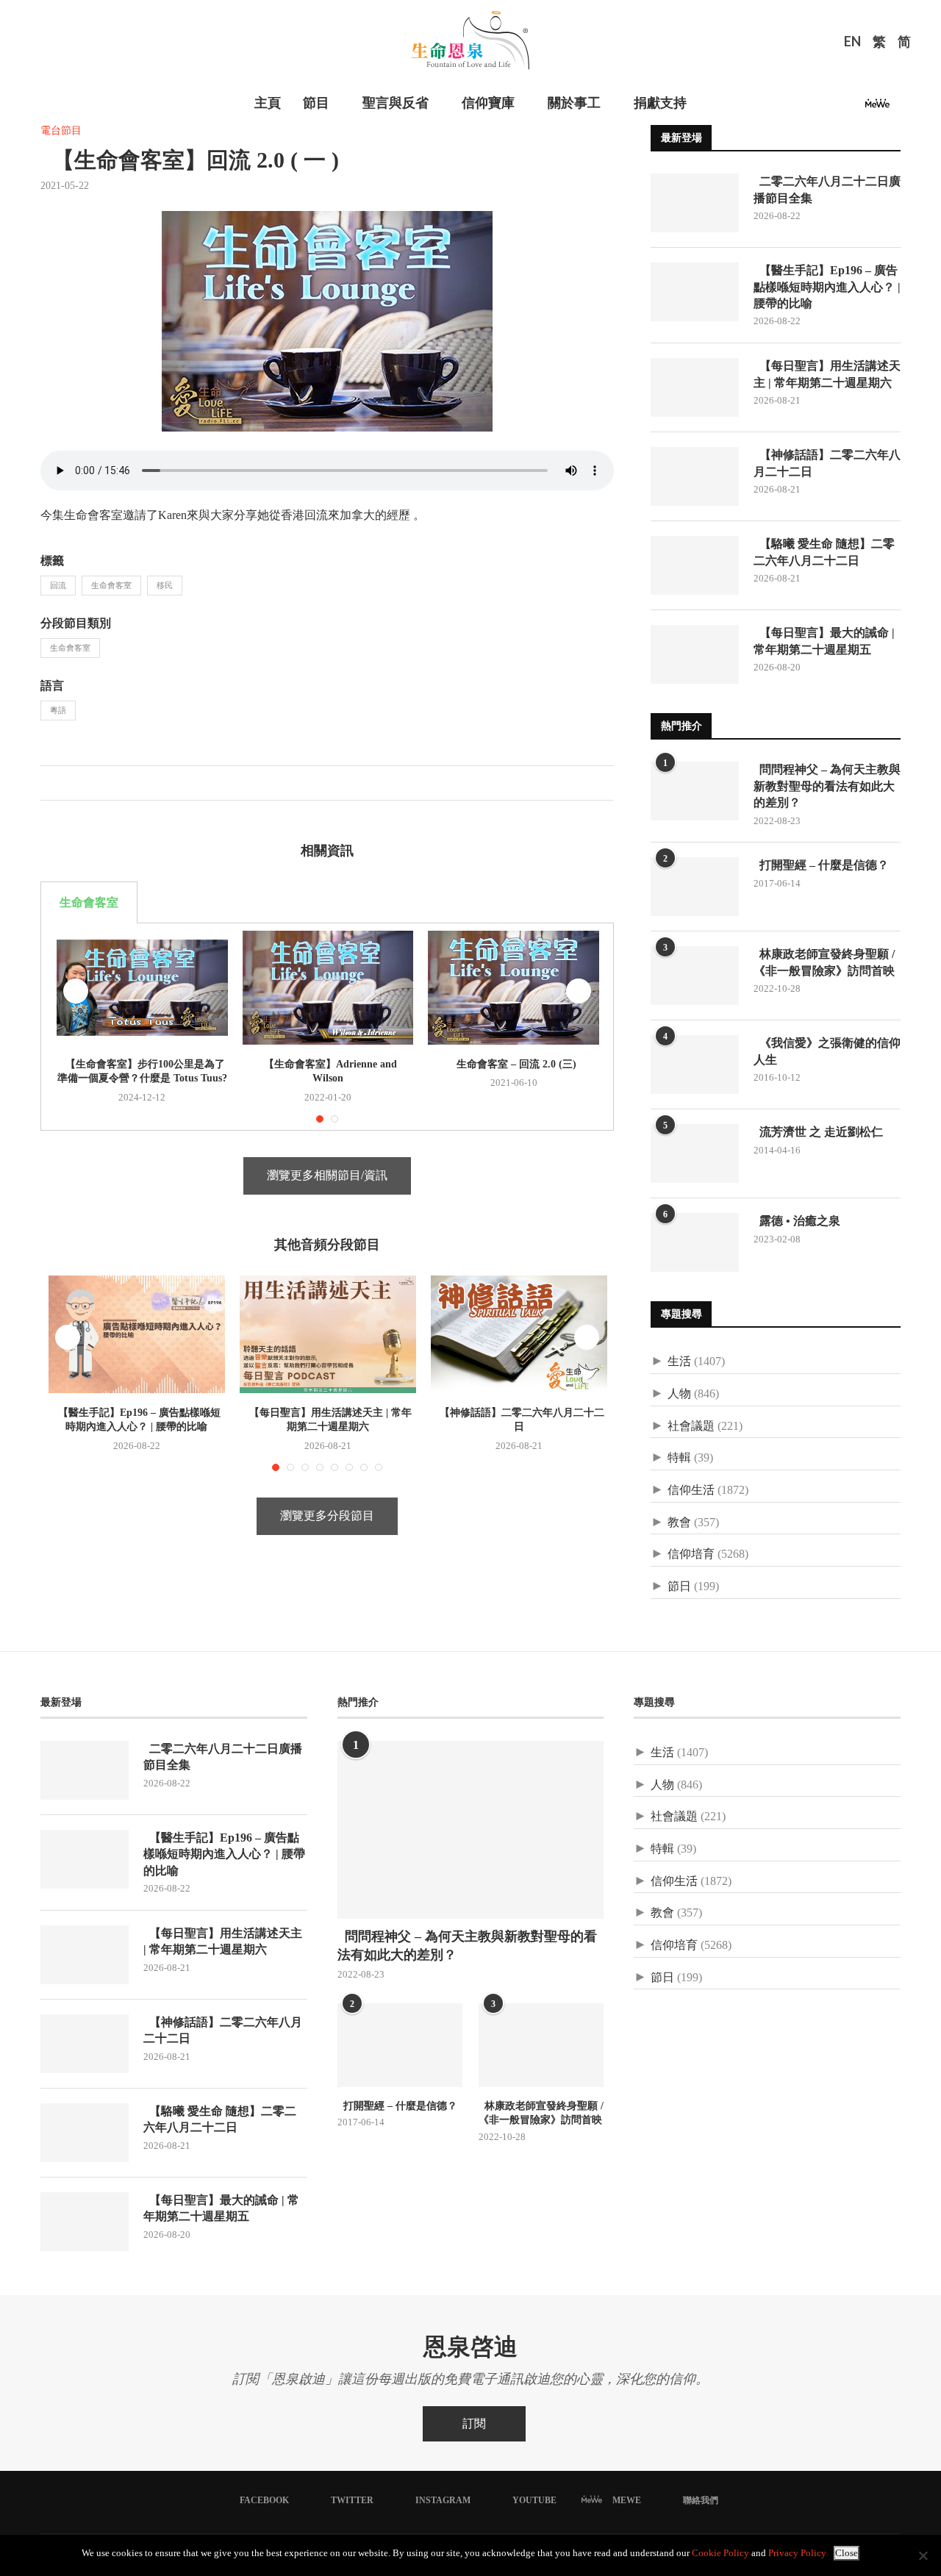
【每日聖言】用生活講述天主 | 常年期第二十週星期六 (827, 374)
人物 (679, 1393)
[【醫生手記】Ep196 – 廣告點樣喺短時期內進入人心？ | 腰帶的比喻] (137, 1334)
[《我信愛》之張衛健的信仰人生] (695, 1065)
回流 (58, 585)
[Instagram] (835, 108)
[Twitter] (817, 108)
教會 (679, 1522)
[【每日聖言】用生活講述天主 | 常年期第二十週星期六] (328, 1334)
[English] (852, 43)
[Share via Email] (98, 783)
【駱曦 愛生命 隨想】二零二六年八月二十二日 (824, 552)
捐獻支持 (660, 103)
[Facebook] (800, 108)
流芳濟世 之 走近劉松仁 (818, 1132)
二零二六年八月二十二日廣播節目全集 (827, 189)
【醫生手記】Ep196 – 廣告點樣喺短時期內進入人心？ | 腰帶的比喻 (827, 287)
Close (847, 2553)
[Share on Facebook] (52, 783)
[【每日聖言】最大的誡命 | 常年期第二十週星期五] (695, 654)
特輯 (679, 1457)
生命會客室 (111, 585)
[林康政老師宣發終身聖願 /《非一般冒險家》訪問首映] (695, 976)
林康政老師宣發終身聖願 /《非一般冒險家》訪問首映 (824, 962)
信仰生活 (691, 1490)
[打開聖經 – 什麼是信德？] (695, 887)
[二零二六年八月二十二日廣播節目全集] (695, 203)
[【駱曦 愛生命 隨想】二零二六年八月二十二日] (695, 565)
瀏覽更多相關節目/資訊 (327, 1175)
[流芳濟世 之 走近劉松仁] (695, 1153)
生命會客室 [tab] (89, 902)
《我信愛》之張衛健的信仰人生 (827, 1051)
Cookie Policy (720, 2553)
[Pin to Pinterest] (83, 783)
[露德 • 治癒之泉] (695, 1242)
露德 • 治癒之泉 (797, 1221)
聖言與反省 (396, 103)
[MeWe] (877, 108)
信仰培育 (691, 1554)
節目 (316, 103)
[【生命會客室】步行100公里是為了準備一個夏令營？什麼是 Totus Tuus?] (142, 988)
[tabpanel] (327, 1027)
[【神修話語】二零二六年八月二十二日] (519, 1334)
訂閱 (474, 2423)
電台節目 (61, 130)
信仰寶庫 (488, 103)
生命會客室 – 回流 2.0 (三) (514, 1064)
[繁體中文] (879, 43)
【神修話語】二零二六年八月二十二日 (827, 463)
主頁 (268, 103)
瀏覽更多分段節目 (327, 1516)
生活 (679, 1361)
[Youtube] (853, 108)
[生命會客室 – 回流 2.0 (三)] (514, 988)
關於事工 (574, 103)
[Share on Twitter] (67, 783)
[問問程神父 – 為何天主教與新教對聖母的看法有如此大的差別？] (695, 791)
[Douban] (902, 108)
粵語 (58, 710)
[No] (923, 2555)
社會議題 (691, 1426)
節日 (679, 1586)
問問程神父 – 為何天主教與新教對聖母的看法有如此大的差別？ (827, 786)
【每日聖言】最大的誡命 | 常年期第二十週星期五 (824, 641)
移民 (165, 585)
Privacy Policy (797, 2553)
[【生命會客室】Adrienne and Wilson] (328, 988)
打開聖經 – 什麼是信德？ (821, 865)
